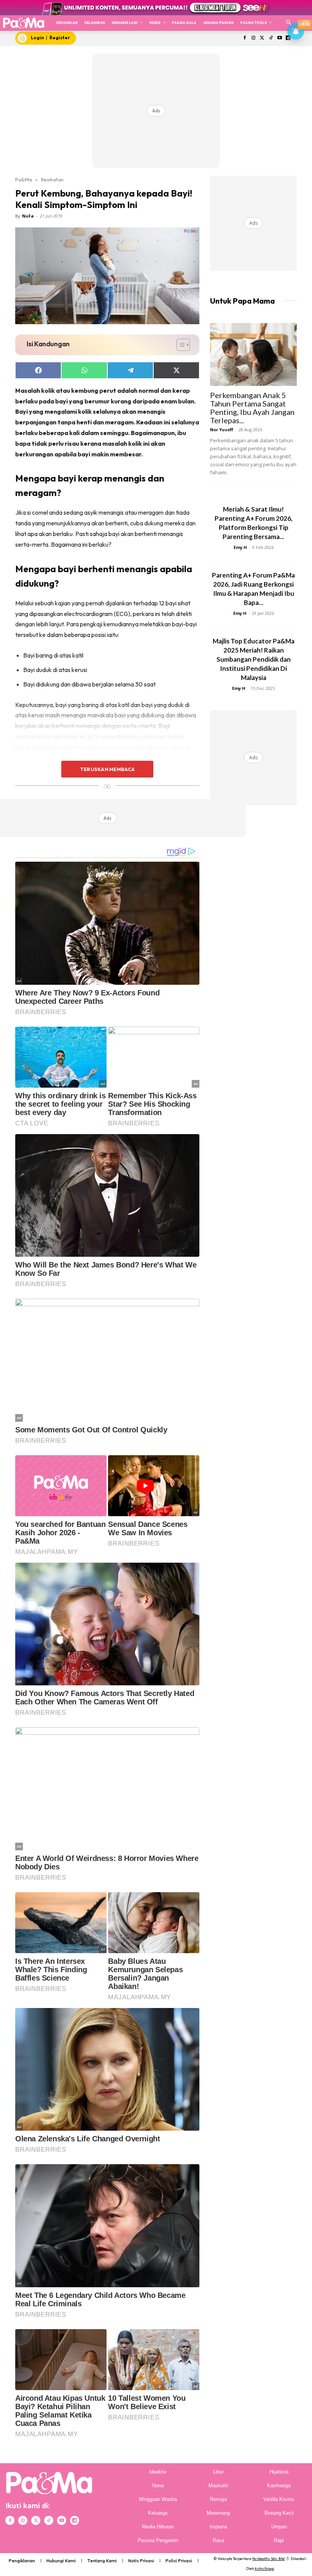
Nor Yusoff (222, 430)
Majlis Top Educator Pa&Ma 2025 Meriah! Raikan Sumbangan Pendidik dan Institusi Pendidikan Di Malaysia (254, 659)
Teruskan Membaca (107, 769)
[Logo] (23, 23)
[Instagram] (254, 38)
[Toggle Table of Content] (179, 345)
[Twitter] (262, 38)
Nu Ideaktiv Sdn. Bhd (268, 2559)
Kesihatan (52, 179)
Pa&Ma (24, 179)
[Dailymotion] (75, 2520)
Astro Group (264, 2569)
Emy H (240, 547)
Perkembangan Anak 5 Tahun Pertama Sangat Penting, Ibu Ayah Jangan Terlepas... (252, 408)
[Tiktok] (271, 38)
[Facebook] (245, 38)
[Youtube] (279, 38)
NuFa (28, 216)
